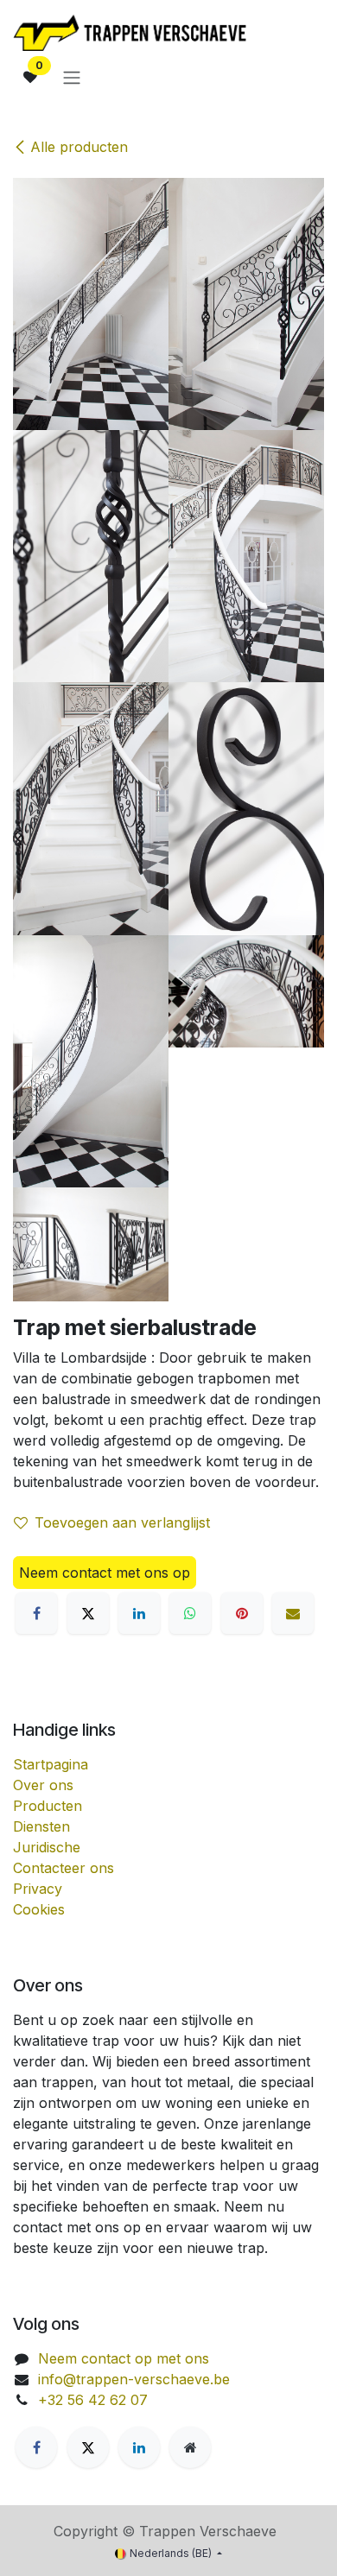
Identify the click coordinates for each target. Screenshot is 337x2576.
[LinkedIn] (139, 1613)
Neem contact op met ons (124, 2358)
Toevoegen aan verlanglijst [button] (122, 1522)
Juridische (47, 1847)
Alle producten (79, 147)
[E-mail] (293, 1613)
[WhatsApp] (190, 1613)
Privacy (38, 1889)
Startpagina (51, 1764)
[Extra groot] (190, 2447)
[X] (88, 1613)
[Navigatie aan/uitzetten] (72, 77)
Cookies (39, 1909)
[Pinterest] (242, 1613)
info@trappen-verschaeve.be (134, 2379)
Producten (48, 1806)
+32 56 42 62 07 (93, 2400)
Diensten (41, 1826)
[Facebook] (36, 1613)
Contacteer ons (64, 1868)
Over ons (43, 1785)
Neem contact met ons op (105, 1573)
